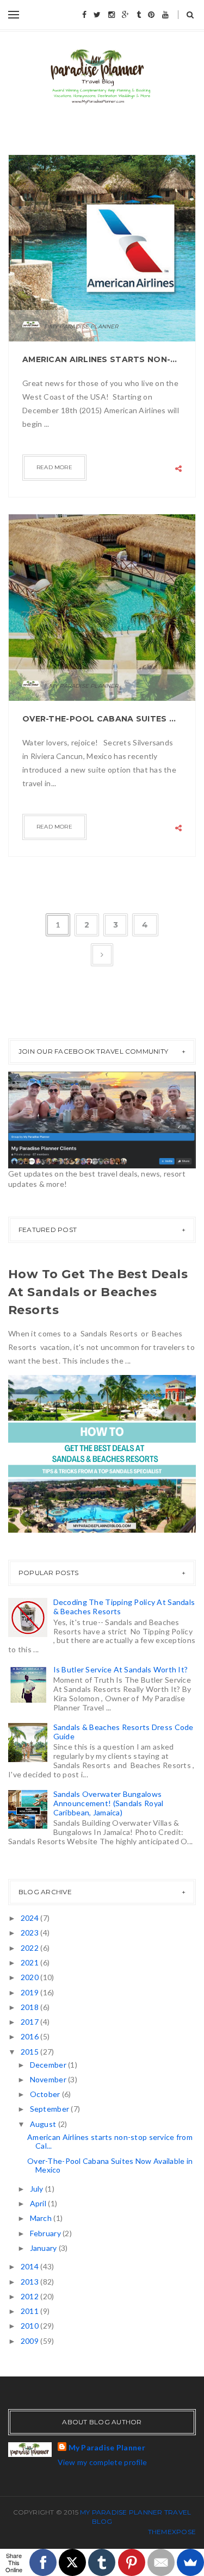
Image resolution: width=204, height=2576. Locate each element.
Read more (54, 467)
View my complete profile (103, 2462)
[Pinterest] (132, 2562)
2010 (30, 2326)
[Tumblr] (102, 2562)
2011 (30, 2311)
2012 (30, 2296)
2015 (30, 2052)
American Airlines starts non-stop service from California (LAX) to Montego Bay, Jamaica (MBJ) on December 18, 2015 (102, 359)
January (44, 2248)
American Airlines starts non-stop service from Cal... (110, 2142)
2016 (30, 2036)
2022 (30, 1948)
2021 (30, 1962)
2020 (30, 1977)
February (47, 2233)
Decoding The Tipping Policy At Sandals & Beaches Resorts (124, 1607)
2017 (30, 2022)
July (38, 2189)
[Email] (161, 2562)
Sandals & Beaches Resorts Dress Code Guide (123, 1732)
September (51, 2109)
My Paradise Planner (107, 2447)
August (44, 2124)
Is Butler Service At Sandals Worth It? (121, 1669)
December (49, 2065)
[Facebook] (43, 2562)
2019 (30, 1992)
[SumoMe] (190, 2562)
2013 (30, 2282)
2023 (30, 1933)
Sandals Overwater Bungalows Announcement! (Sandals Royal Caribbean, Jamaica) (109, 1803)
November (49, 2079)
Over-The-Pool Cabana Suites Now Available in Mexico (102, 719)
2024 (30, 1918)
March (42, 2218)
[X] (72, 2562)
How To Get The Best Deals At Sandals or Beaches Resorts (98, 1292)
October (46, 2094)
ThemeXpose (172, 2532)
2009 (30, 2341)
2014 (30, 2266)
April (39, 2203)
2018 (30, 2007)
